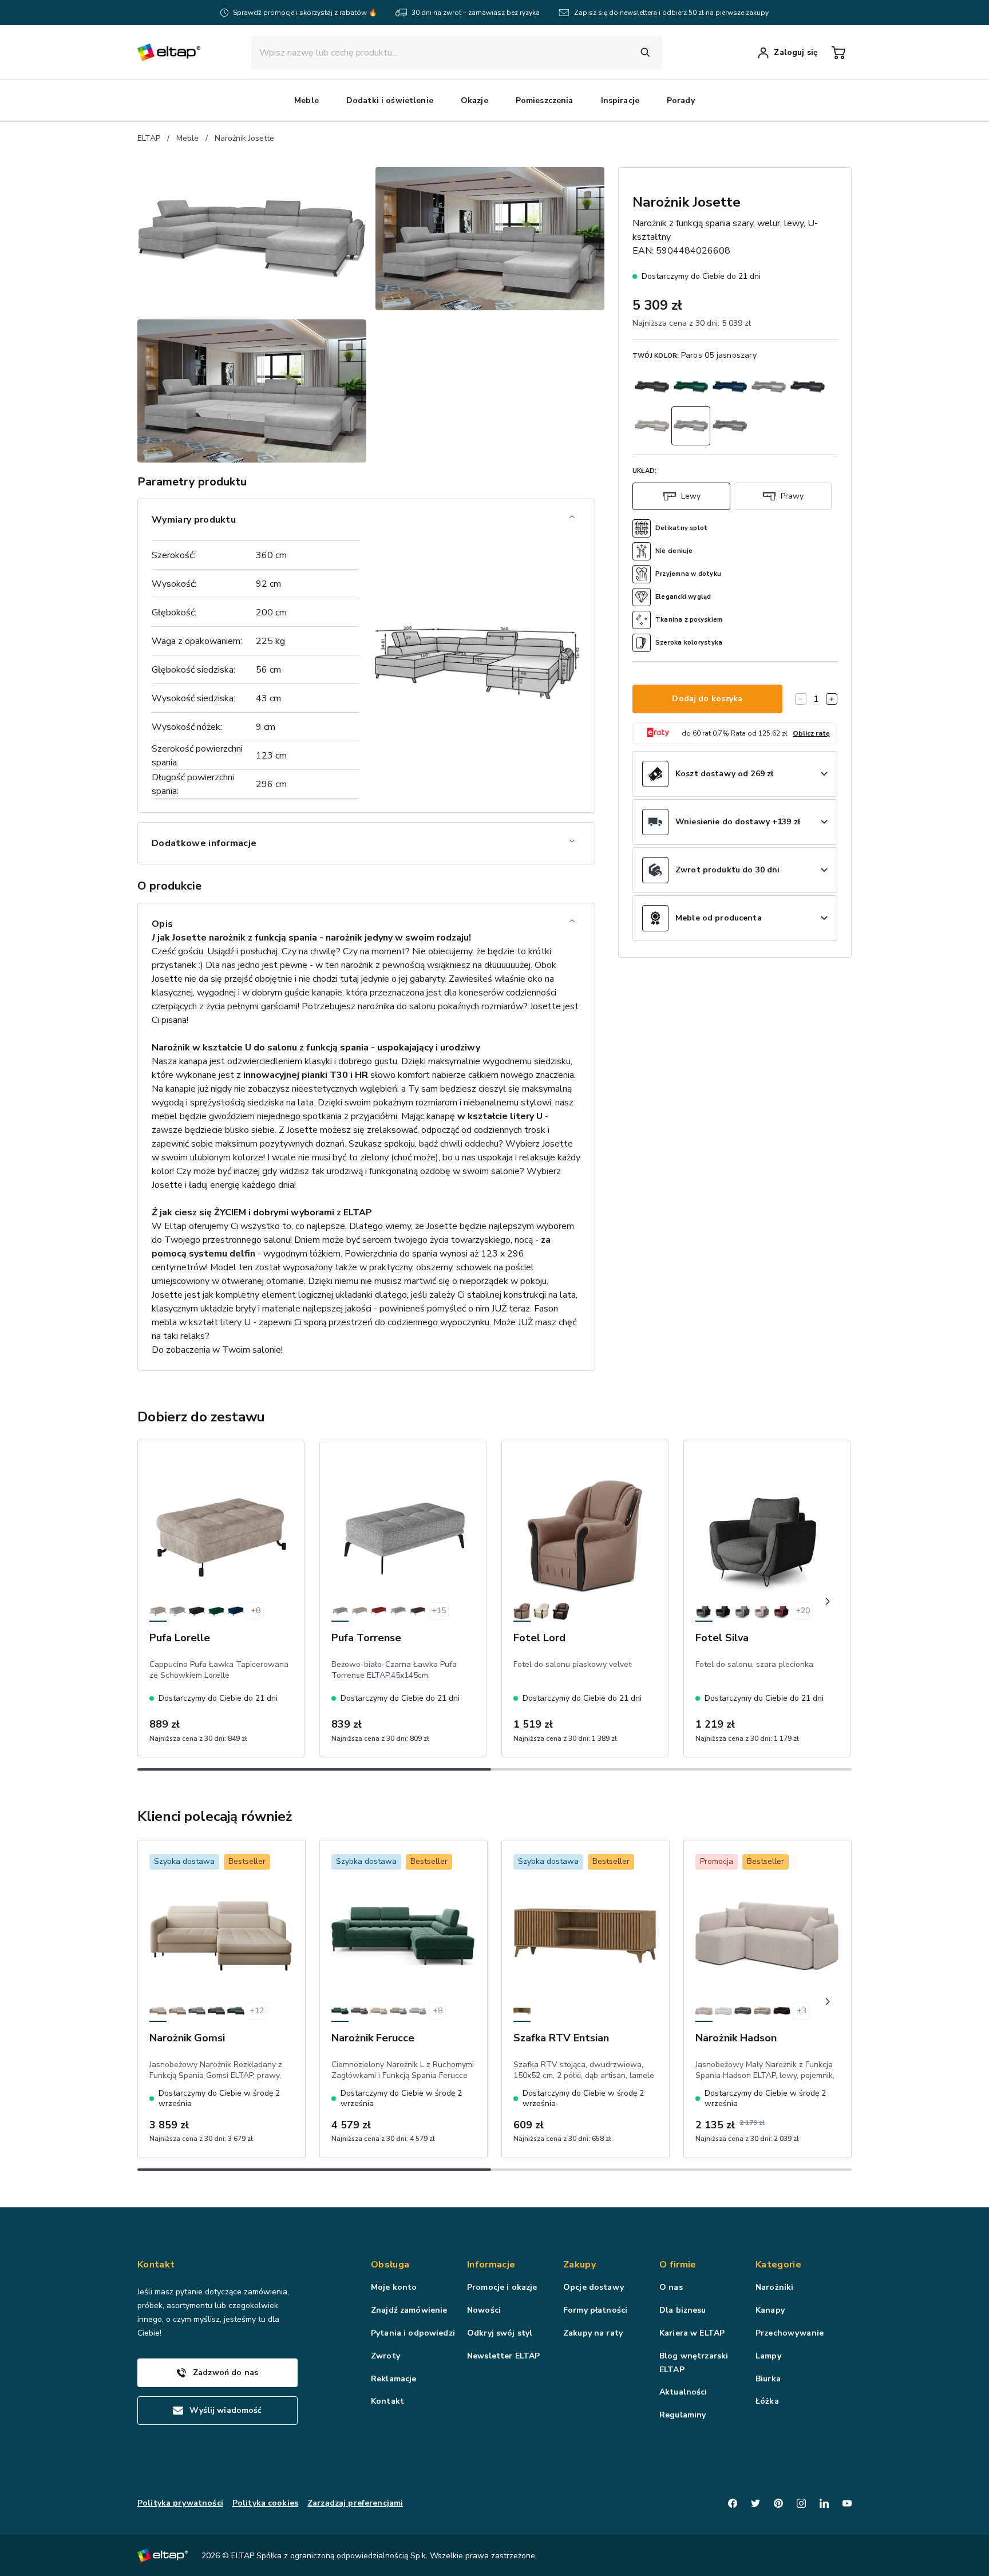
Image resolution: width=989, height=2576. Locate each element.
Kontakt (387, 2401)
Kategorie (778, 2265)
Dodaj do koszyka (707, 699)
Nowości (484, 2310)
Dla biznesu (683, 2310)
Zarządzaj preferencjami (355, 2503)
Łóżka (767, 2401)
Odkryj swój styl (500, 2333)
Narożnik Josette (244, 138)
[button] (306, 101)
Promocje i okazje (502, 2287)
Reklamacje (393, 2379)
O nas (671, 2287)
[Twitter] (755, 2503)
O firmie (678, 2265)
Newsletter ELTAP (503, 2356)
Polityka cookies (265, 2503)
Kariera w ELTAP (692, 2333)
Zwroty (385, 2356)
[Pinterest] (778, 2503)
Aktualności (683, 2392)
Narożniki (774, 2287)
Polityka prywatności (180, 2503)
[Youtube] (847, 2503)
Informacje (491, 2265)
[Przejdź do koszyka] (838, 53)
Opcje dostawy (594, 2287)
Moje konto (394, 2287)
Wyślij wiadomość (226, 2410)
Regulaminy (683, 2415)
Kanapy (770, 2310)
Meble (187, 138)
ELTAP (149, 138)
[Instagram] (801, 2503)
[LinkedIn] (824, 2503)
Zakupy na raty (593, 2333)
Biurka (768, 2379)
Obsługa (390, 2265)
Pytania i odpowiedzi (413, 2333)
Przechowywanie (790, 2333)
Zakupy (579, 2265)
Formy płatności (595, 2310)
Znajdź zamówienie (409, 2310)
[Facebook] (733, 2503)
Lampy (768, 2356)
